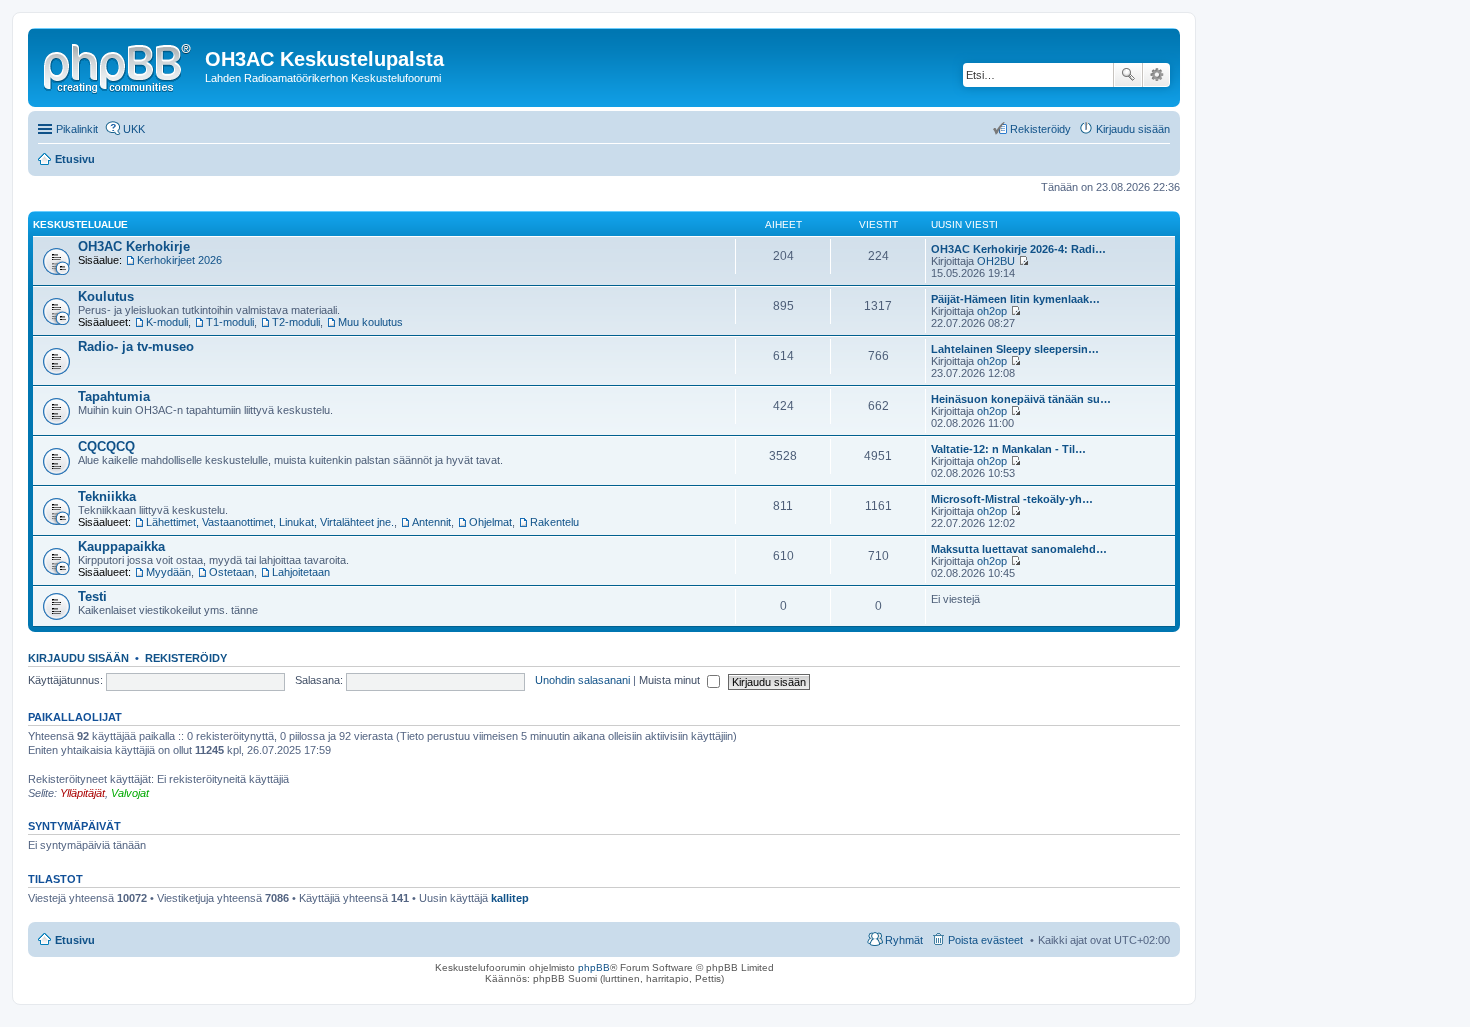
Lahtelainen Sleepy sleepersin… (1015, 349)
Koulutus (106, 296)
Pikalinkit (77, 129)
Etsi (1128, 75)
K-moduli (167, 322)
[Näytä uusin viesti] (1023, 261)
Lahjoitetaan (301, 572)
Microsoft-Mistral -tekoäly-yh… (1012, 499)
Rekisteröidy (186, 658)
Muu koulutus (370, 322)
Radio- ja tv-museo (136, 346)
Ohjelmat (490, 522)
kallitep (510, 898)
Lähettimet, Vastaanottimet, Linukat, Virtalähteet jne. (270, 522)
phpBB (594, 967)
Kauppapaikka (121, 546)
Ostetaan (231, 572)
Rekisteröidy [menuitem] (1040, 129)
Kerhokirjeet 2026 (179, 260)
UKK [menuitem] (134, 129)
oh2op (992, 311)
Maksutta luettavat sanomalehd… (1019, 549)
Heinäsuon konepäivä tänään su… (1021, 399)
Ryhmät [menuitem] (904, 940)
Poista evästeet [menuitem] (985, 940)
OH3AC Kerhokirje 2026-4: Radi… (1018, 249)
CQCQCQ (106, 446)
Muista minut (671, 680)
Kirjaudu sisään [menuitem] (1133, 129)
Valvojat (130, 793)
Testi (92, 596)
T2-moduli (296, 322)
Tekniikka (107, 496)
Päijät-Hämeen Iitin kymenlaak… (1015, 299)
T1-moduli (230, 322)
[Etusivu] (119, 65)
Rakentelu (554, 522)
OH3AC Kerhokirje (134, 246)
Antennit (431, 522)
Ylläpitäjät (82, 793)
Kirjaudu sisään (78, 658)
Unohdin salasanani (582, 680)
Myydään (168, 572)
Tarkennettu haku (1156, 75)
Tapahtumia (114, 396)
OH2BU (996, 261)
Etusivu (75, 940)
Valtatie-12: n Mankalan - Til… (1008, 449)
